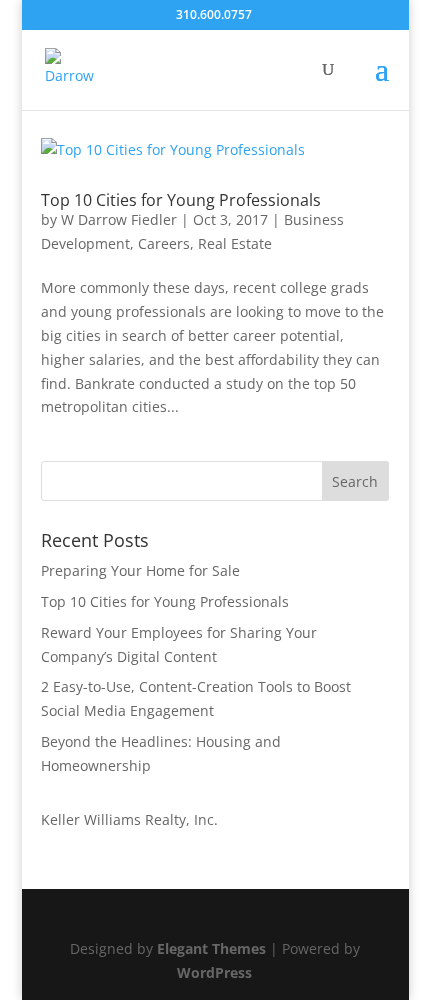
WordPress (214, 972)
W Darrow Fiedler (119, 219)
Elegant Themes (211, 948)
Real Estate (235, 243)
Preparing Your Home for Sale (140, 570)
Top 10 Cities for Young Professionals (181, 200)
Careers (164, 243)
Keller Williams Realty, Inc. (129, 819)
